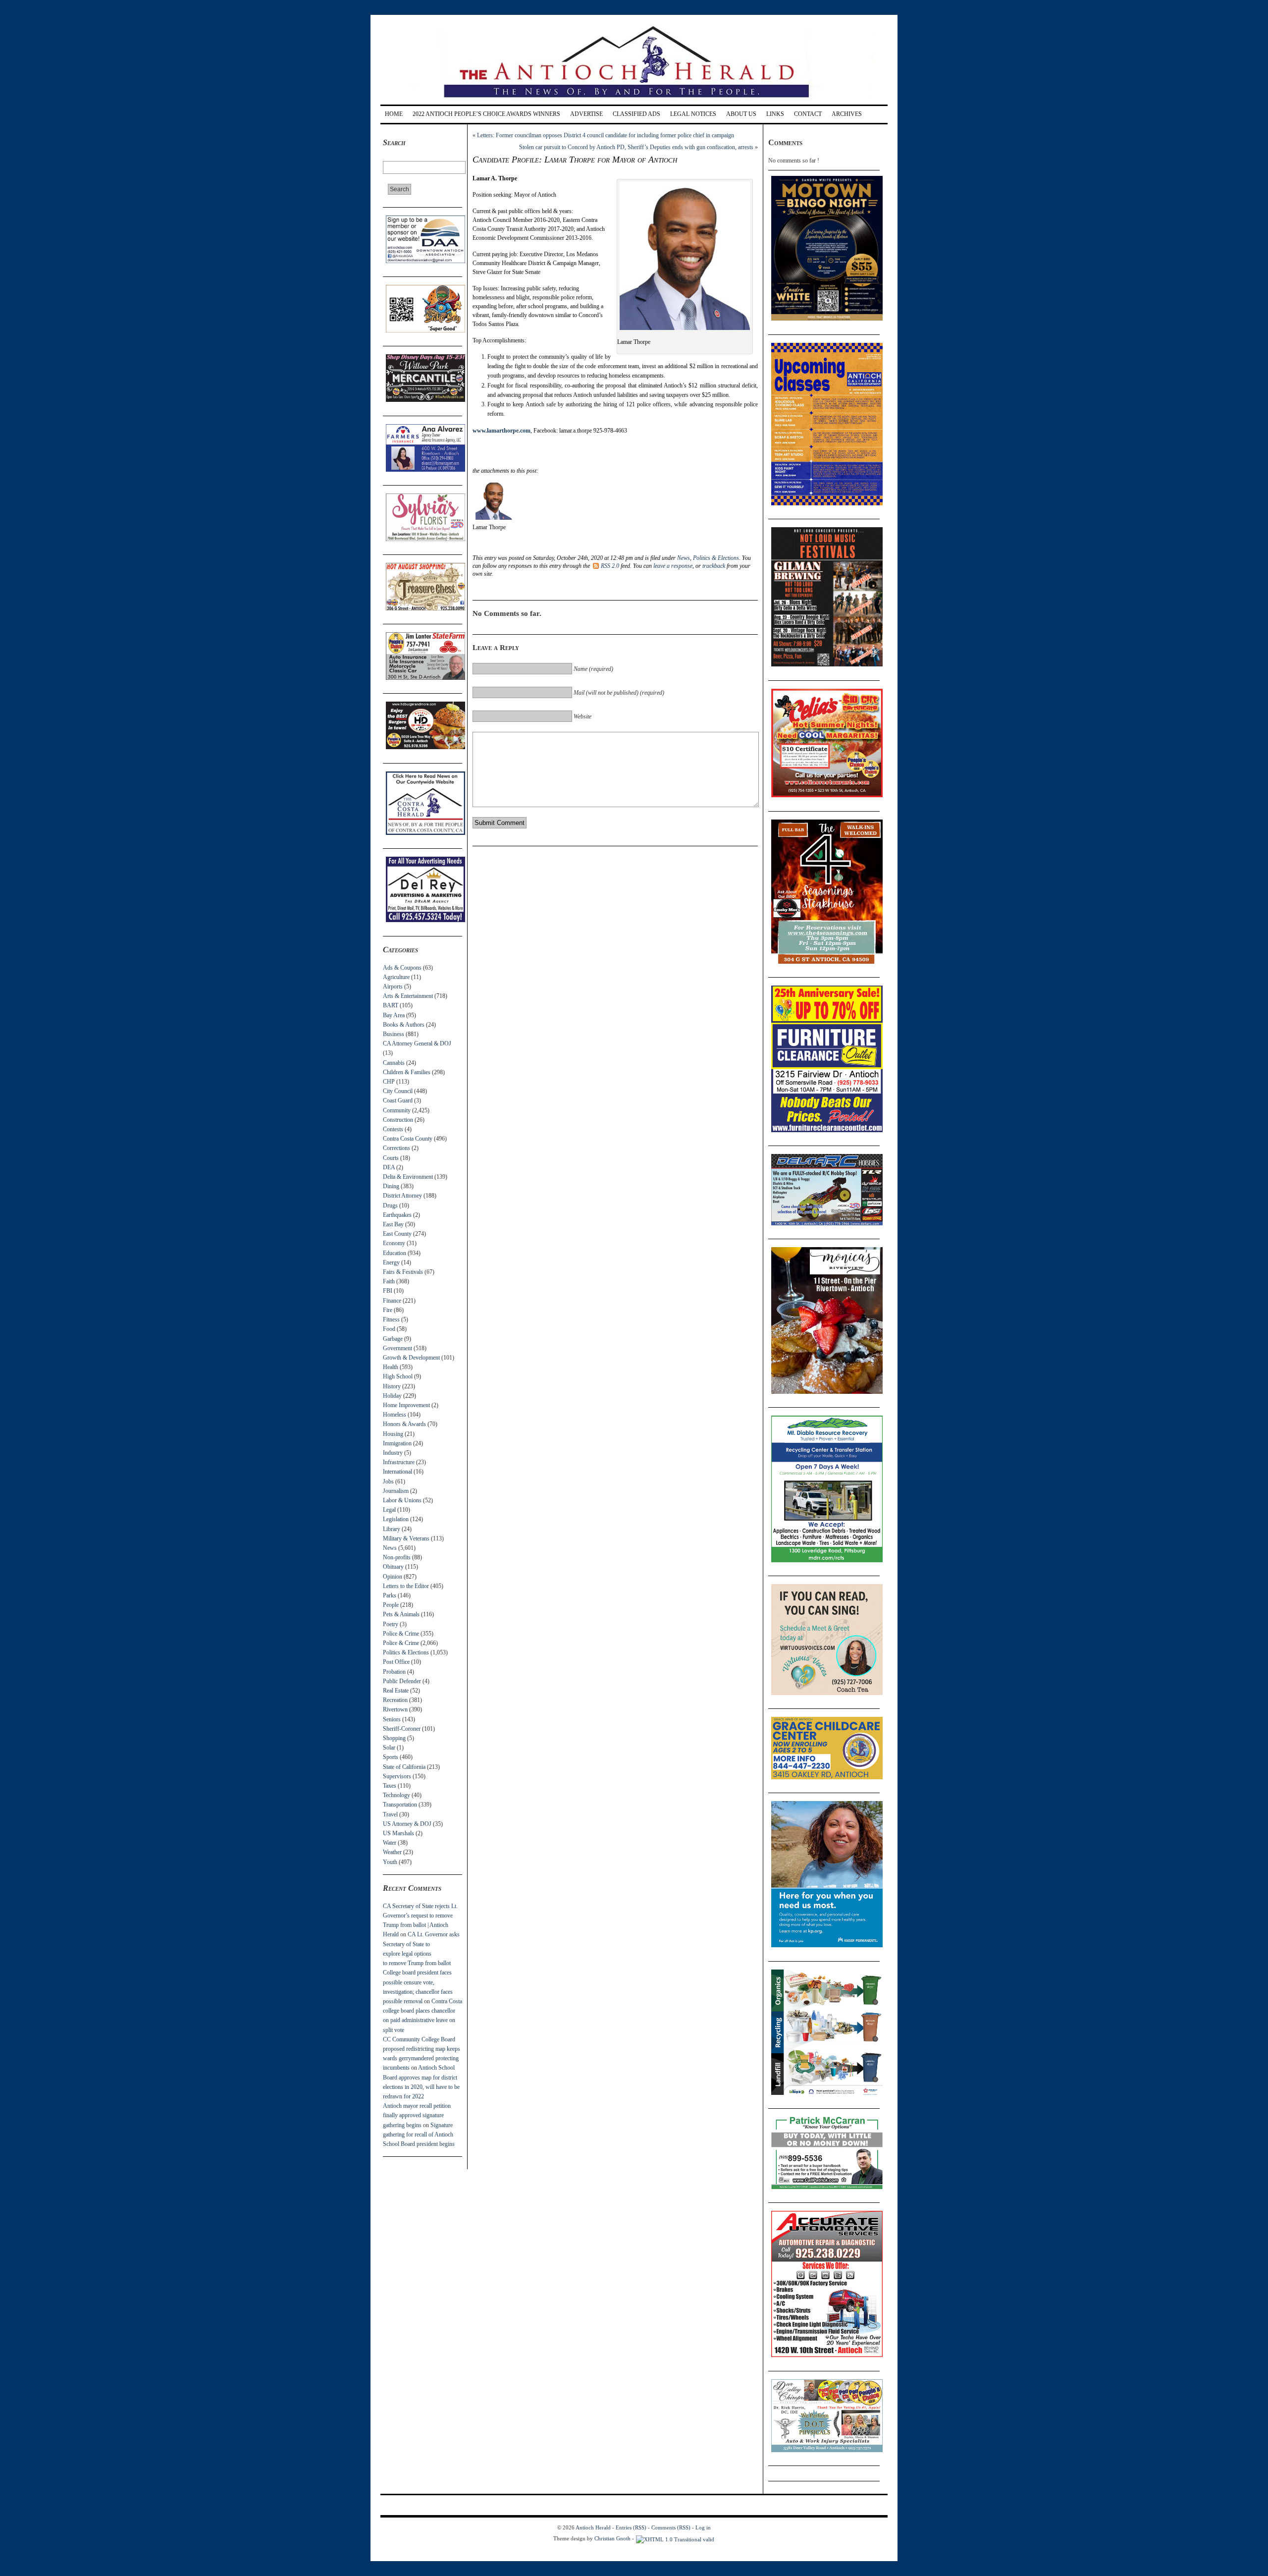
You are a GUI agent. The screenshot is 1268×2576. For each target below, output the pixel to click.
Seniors (392, 1719)
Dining (391, 1186)
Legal (389, 1510)
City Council (398, 1091)
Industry (393, 1453)
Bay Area (394, 1015)
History (392, 1386)
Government (397, 1348)
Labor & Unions (402, 1500)
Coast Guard (398, 1100)
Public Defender (402, 1681)
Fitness (391, 1319)
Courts (391, 1158)
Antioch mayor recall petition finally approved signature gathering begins (417, 2115)
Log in (703, 2527)
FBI (388, 1291)
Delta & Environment (408, 1177)
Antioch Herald (593, 2527)
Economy (394, 1243)
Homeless (395, 1415)
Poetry (391, 1624)
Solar (389, 1748)
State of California (404, 1767)
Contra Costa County (408, 1139)
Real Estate (396, 1691)
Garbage (393, 1339)
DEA (389, 1167)
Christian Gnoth (612, 2538)
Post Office (396, 1662)
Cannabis (394, 1063)
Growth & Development (411, 1358)
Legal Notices (693, 114)
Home (394, 114)
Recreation (395, 1700)
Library (392, 1529)
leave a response (673, 566)
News (390, 1548)
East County (397, 1234)
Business (394, 1034)
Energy (391, 1262)
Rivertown (395, 1709)
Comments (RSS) (671, 2527)
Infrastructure (399, 1462)
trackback (714, 566)
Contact (808, 114)
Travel (390, 1814)
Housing (393, 1434)
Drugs (390, 1206)
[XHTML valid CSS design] (675, 2538)
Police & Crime (401, 1634)
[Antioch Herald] (633, 101)
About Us (741, 114)
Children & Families (407, 1072)
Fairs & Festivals (403, 1272)
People (391, 1605)
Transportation (400, 1805)
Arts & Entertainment (408, 996)
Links (775, 114)
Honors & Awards (404, 1424)
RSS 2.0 (610, 566)
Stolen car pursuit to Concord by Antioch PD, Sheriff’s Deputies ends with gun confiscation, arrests (636, 147)
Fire (388, 1310)
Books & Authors (404, 1025)
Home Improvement (406, 1405)
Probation (394, 1672)
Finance (392, 1301)
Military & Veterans (406, 1538)
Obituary (393, 1567)
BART (391, 1005)
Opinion (393, 1577)
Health (391, 1367)
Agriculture (396, 977)
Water (390, 1843)
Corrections (396, 1148)
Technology (396, 1795)
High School (398, 1376)
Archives (847, 114)
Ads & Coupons (402, 968)
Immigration (397, 1443)
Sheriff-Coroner (402, 1729)
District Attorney (402, 1196)
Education (395, 1253)
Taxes (390, 1786)
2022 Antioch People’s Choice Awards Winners (486, 114)
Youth (390, 1862)
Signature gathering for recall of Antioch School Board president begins (419, 2135)
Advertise (586, 114)
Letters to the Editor (406, 1586)
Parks (390, 1595)
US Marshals (398, 1833)
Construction (398, 1120)
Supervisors (397, 1776)
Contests (393, 1129)
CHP (389, 1082)
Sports (391, 1757)
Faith (389, 1281)
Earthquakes (397, 1215)
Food (389, 1329)
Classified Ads (636, 114)
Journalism (396, 1491)
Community (397, 1110)
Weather (392, 1852)
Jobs (388, 1481)
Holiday (392, 1396)
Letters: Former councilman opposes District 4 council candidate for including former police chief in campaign (606, 135)
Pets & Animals (401, 1614)
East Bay (393, 1224)
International (397, 1472)
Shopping (394, 1738)
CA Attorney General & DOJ (417, 1043)
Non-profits (397, 1557)
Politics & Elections (406, 1652)
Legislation (396, 1519)
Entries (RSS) (631, 2527)
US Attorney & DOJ (407, 1824)
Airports (393, 987)
